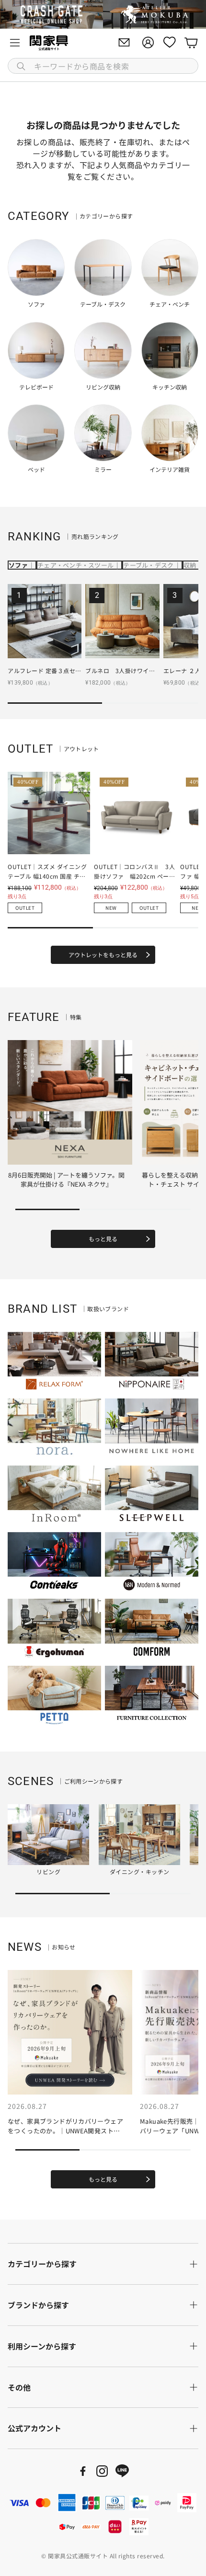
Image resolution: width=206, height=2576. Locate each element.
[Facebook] (83, 2471)
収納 (190, 565)
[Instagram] (102, 2471)
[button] (103, 66)
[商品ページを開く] (45, 621)
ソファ (18, 565)
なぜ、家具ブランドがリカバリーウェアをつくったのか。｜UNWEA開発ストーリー (65, 2130)
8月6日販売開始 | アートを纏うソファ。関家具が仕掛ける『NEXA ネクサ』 (66, 1180)
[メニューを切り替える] (15, 43)
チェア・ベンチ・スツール (75, 565)
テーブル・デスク (148, 565)
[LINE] (122, 2471)
